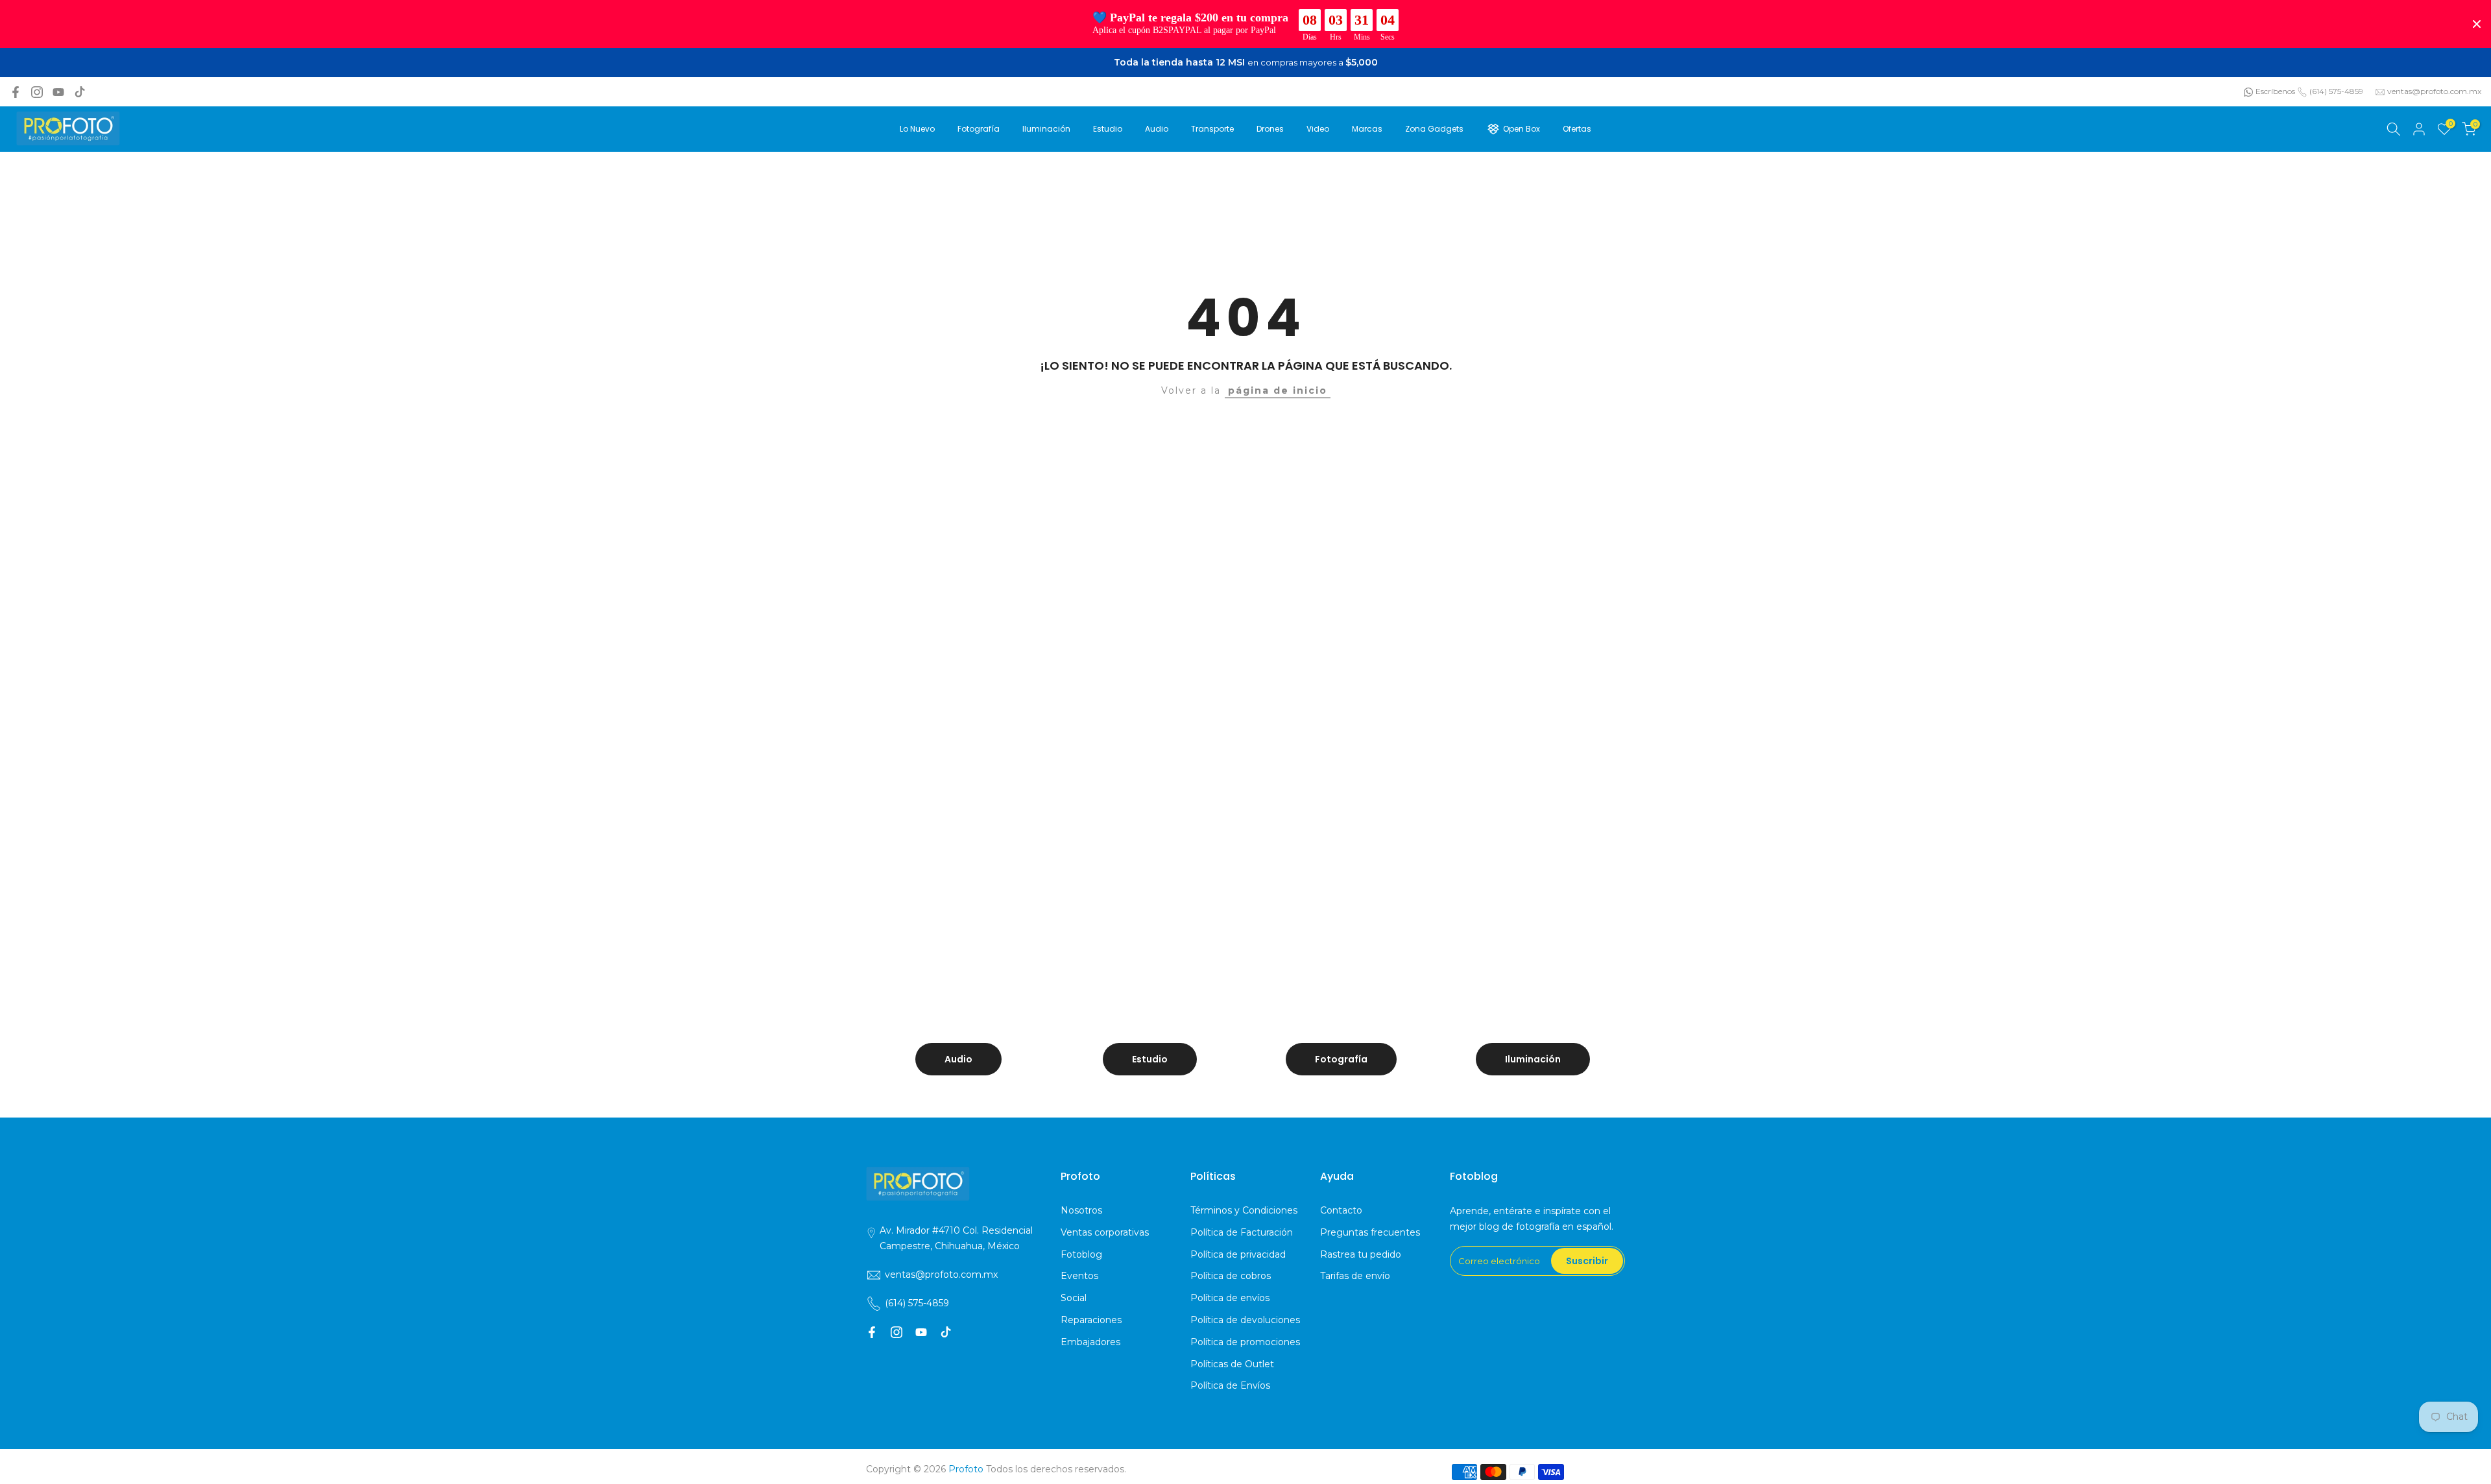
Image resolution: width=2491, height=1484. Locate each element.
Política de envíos (1230, 1298)
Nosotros (1081, 1210)
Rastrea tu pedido (1361, 1254)
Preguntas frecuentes (1370, 1232)
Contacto (1341, 1210)
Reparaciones (1091, 1320)
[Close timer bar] (2477, 24)
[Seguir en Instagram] (37, 92)
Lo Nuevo (917, 129)
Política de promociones (1245, 1342)
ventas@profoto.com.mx (2434, 91)
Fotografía (979, 129)
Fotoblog (1081, 1254)
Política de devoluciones (1245, 1320)
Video (1318, 129)
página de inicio (1278, 390)
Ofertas (1577, 129)
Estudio (1108, 129)
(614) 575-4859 (2336, 91)
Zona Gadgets (1434, 129)
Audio (1157, 129)
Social (1074, 1298)
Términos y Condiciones (1244, 1210)
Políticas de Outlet (1232, 1364)
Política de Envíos (1230, 1385)
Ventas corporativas (1105, 1232)
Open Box (1522, 129)
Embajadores (1090, 1342)
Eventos (1079, 1276)
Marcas (1367, 129)
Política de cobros (1231, 1276)
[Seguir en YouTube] (58, 92)
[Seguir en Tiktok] (80, 92)
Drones (1270, 129)
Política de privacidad (1238, 1254)
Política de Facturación (1242, 1232)
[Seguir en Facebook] (16, 92)
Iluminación (1046, 129)
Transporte (1212, 129)
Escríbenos (2275, 91)
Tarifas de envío (1355, 1276)
